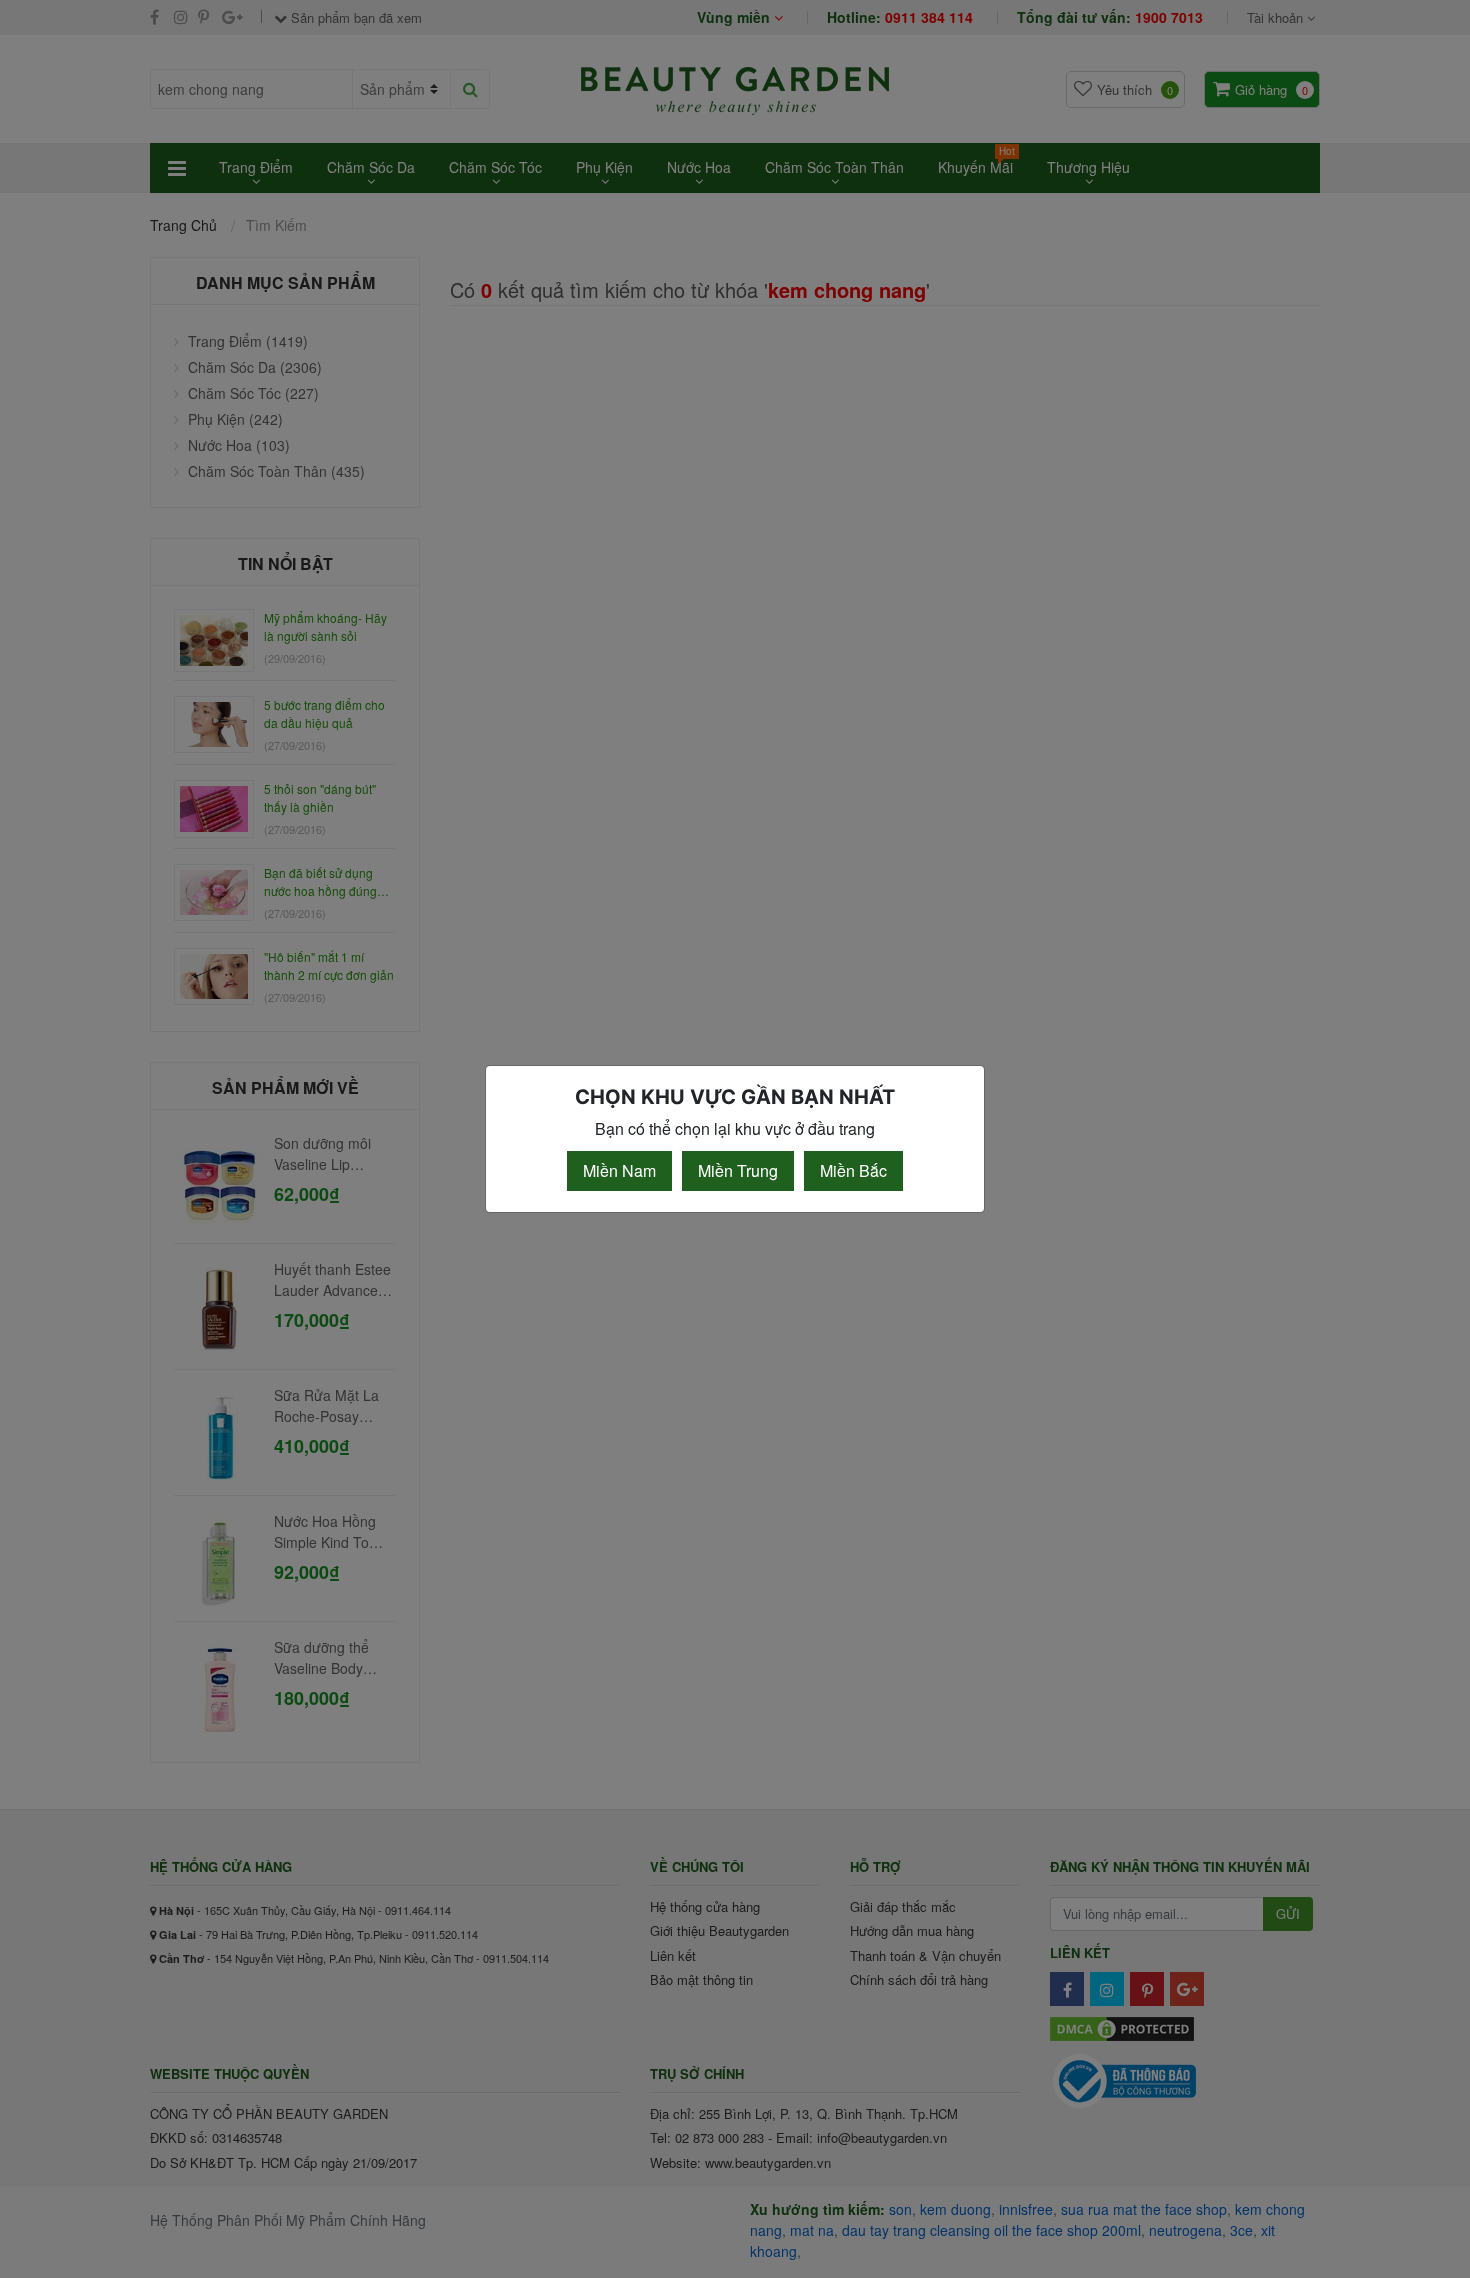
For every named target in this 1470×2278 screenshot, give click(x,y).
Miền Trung (738, 1170)
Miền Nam (619, 1170)
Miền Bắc (853, 1170)
